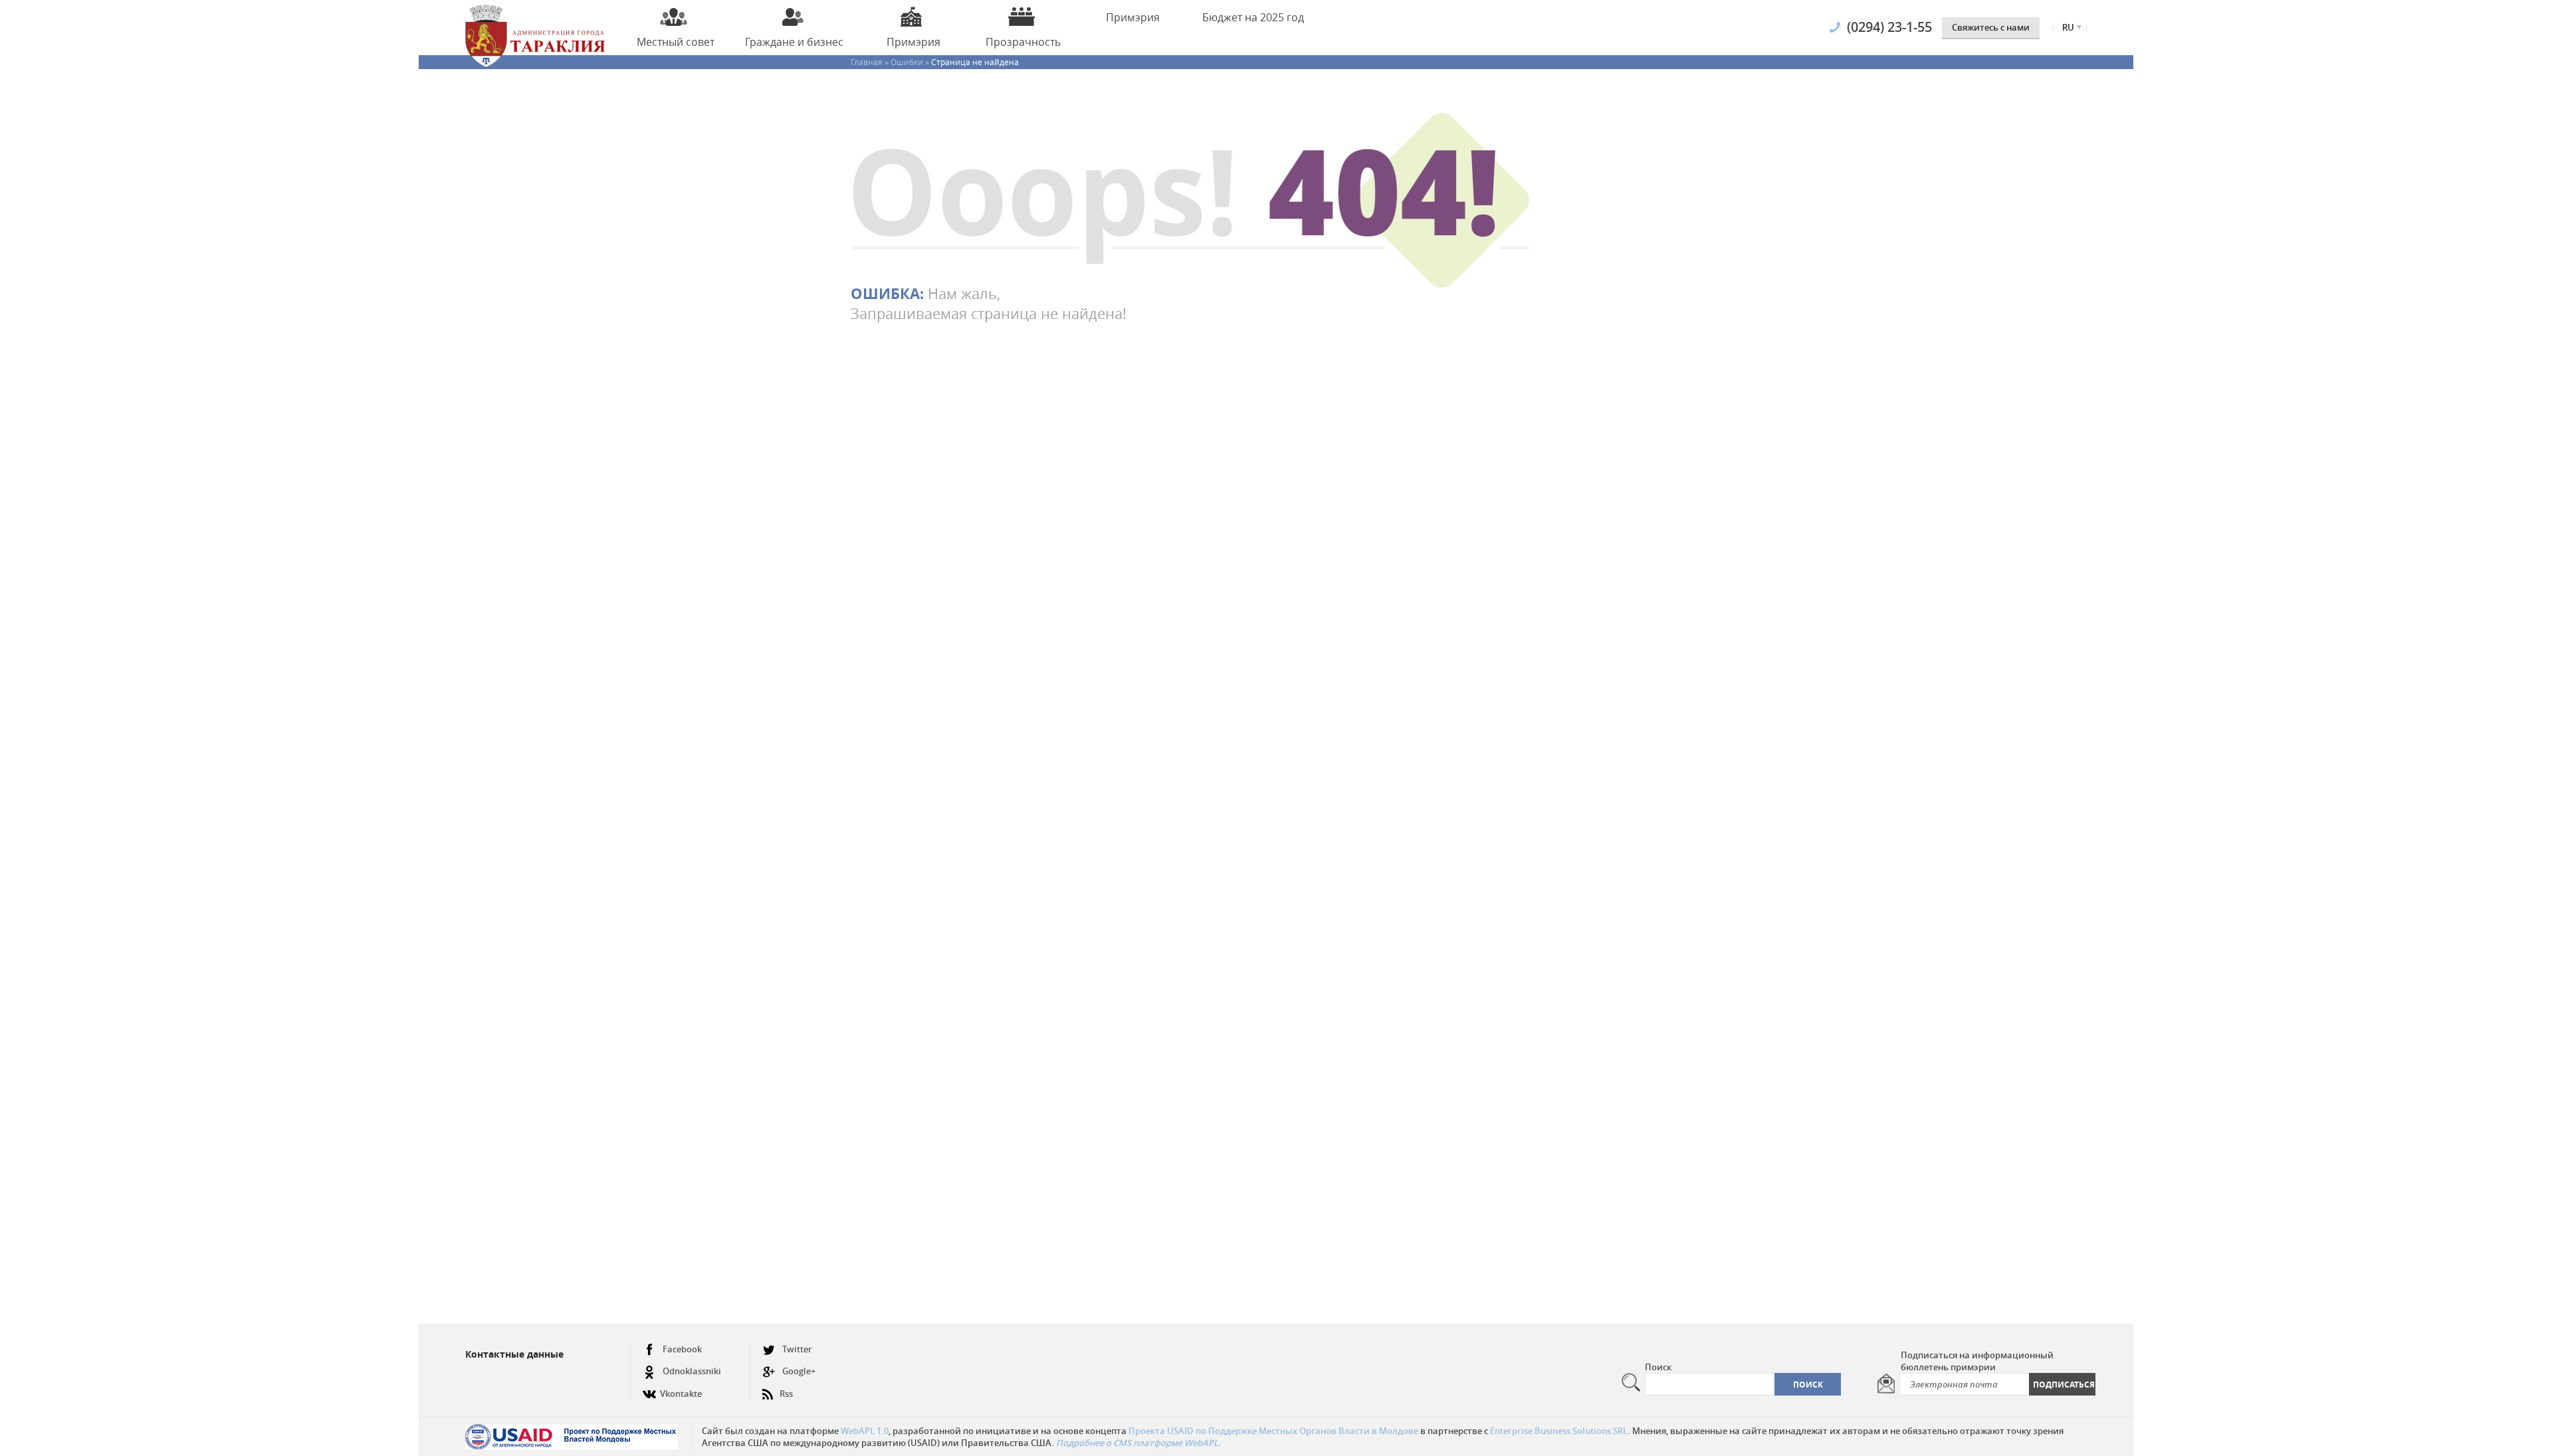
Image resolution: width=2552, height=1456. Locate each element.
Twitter (797, 1349)
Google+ (799, 1371)
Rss (786, 1394)
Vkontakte (681, 1394)
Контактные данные (514, 1354)
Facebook (682, 1349)
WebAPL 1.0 (865, 1431)
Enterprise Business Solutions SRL (1559, 1431)
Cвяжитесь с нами (1991, 27)
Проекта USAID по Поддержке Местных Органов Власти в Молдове (1273, 1431)
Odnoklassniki (692, 1371)
